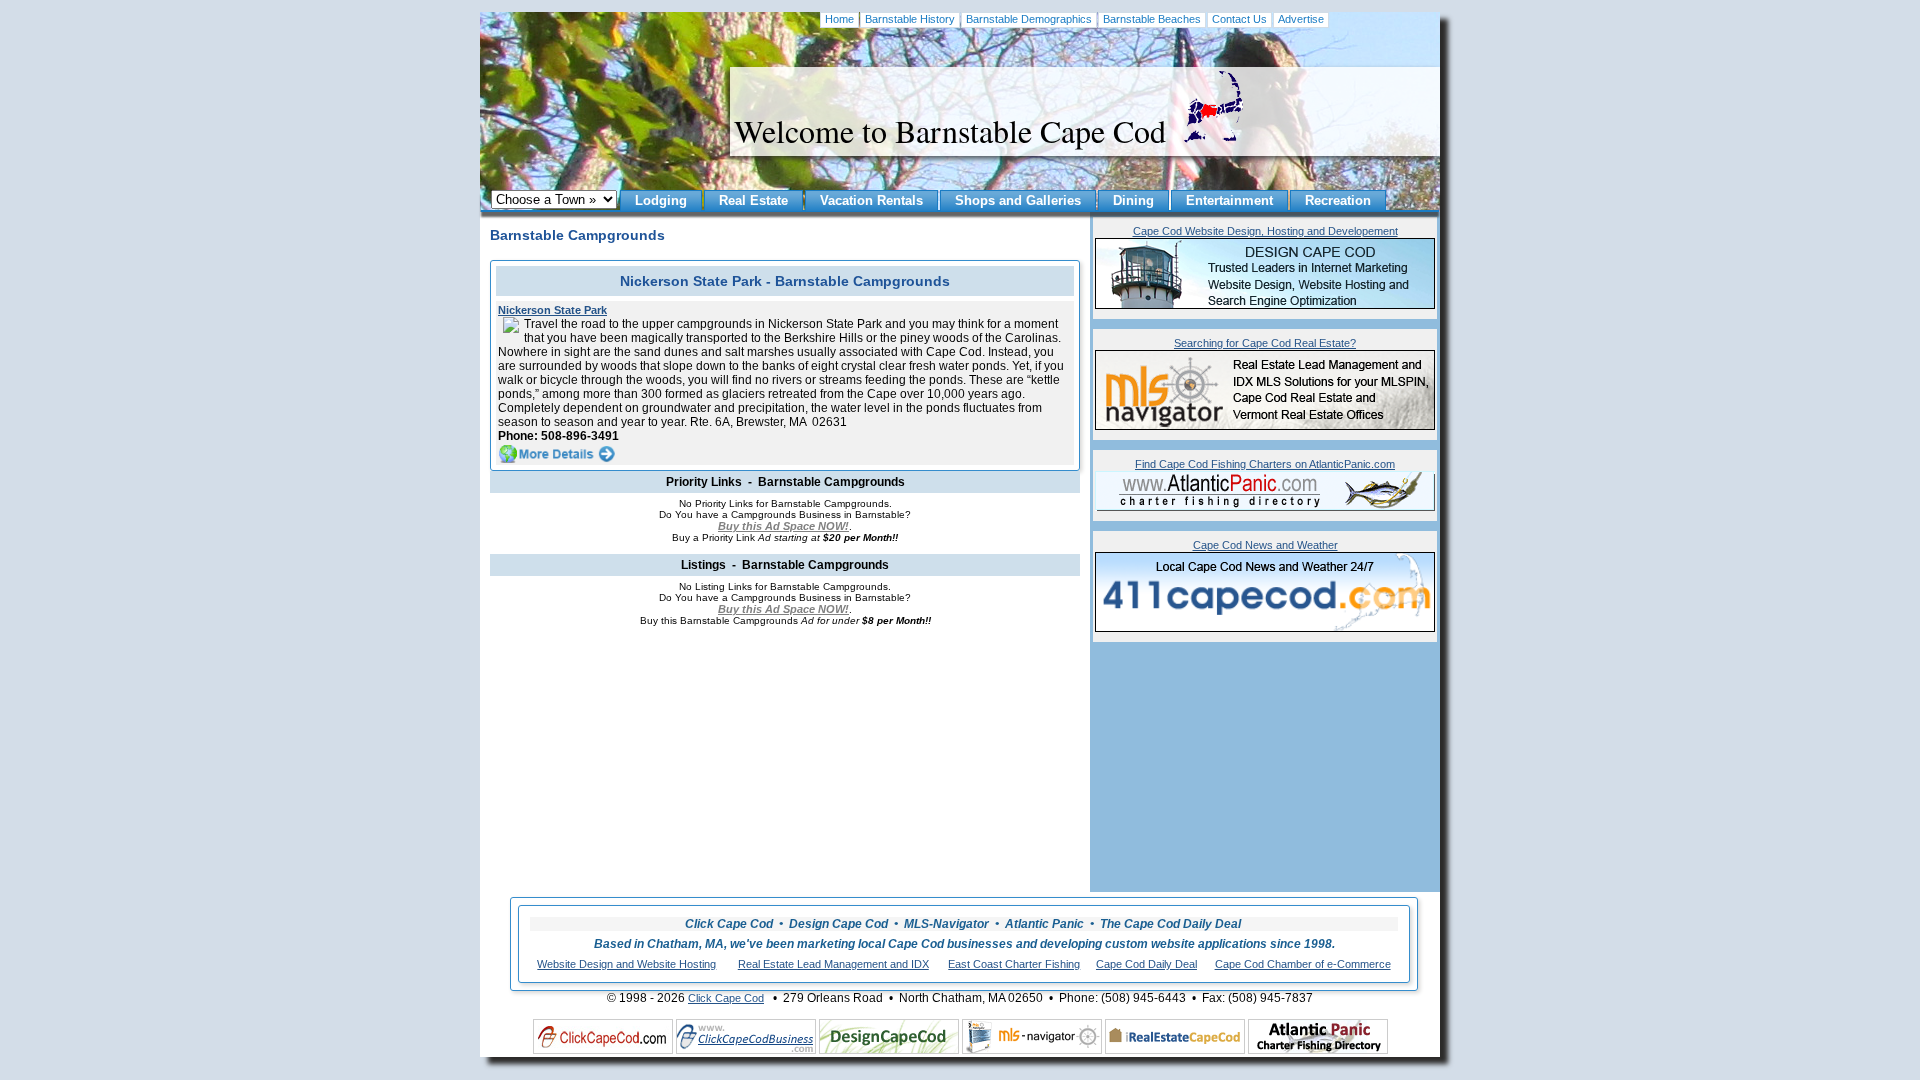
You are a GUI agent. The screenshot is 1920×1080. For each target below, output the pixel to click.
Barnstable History (910, 19)
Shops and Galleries (1018, 200)
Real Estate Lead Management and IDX (833, 964)
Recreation (1338, 200)
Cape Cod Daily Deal (1146, 964)
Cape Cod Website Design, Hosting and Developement (1265, 231)
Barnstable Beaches (1152, 19)
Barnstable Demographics (1029, 19)
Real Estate (753, 200)
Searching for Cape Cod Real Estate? (1265, 343)
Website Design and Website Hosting (626, 964)
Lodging (661, 200)
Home (839, 19)
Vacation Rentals (871, 200)
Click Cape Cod (726, 998)
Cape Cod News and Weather (1265, 545)
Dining (1133, 200)
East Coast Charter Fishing (1014, 964)
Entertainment (1229, 200)
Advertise (1301, 19)
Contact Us (1239, 19)
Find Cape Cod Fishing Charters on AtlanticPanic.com (1265, 464)
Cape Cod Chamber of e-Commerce (1303, 964)
